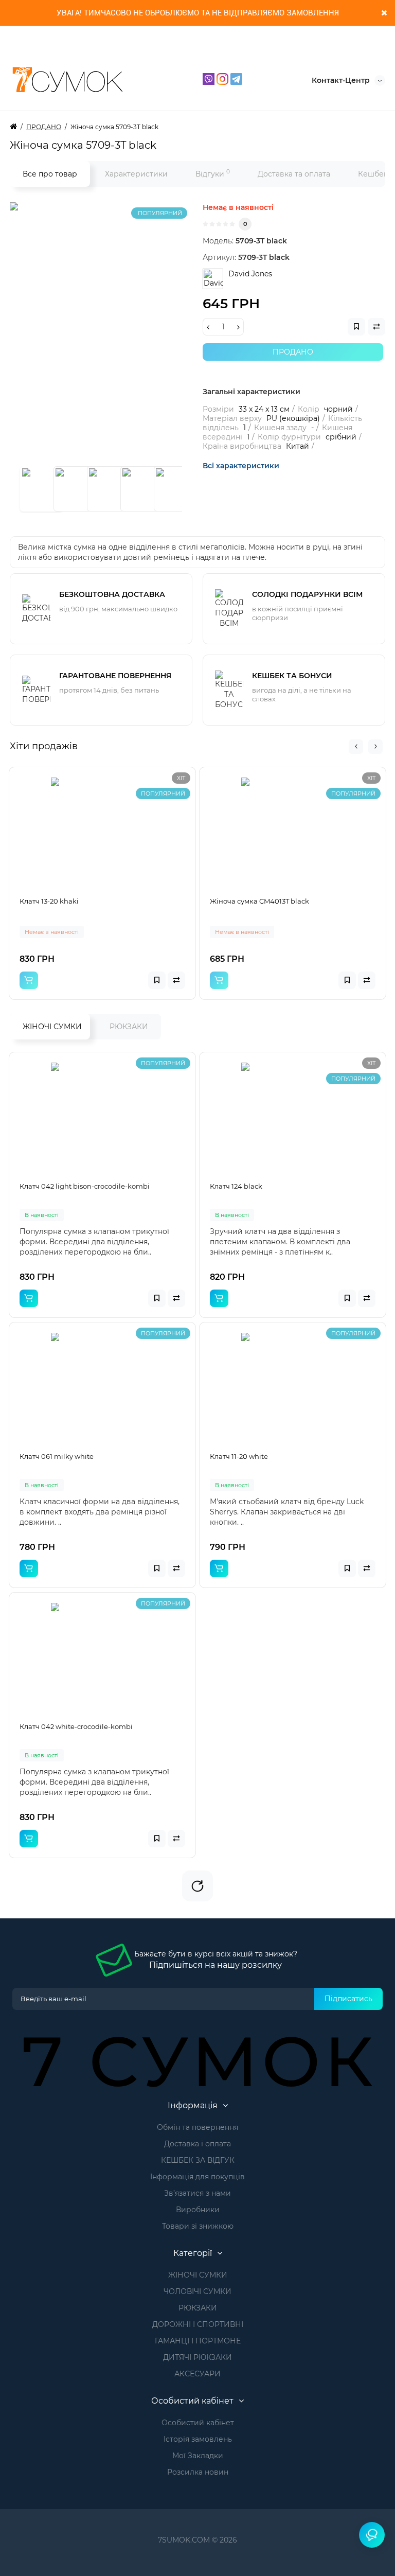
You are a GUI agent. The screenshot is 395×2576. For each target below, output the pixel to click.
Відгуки (213, 173)
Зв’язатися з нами (197, 2193)
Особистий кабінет (198, 2423)
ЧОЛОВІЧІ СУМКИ (197, 2291)
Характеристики (136, 174)
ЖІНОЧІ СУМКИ (52, 1027)
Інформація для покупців (197, 2177)
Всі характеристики (241, 466)
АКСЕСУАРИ (197, 2374)
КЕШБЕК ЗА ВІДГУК (198, 2160)
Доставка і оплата (197, 2144)
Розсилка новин (198, 2472)
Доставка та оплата (294, 174)
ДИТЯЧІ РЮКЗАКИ (197, 2357)
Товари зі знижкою (198, 2226)
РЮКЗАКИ (129, 1027)
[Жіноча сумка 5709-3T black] (138, 331)
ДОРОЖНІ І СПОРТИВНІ (198, 2324)
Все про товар (50, 174)
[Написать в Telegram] (236, 78)
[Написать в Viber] (210, 78)
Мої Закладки (198, 2456)
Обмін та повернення (197, 2127)
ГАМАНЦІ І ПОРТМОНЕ (198, 2341)
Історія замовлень (198, 2439)
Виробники (198, 2210)
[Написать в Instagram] (223, 78)
